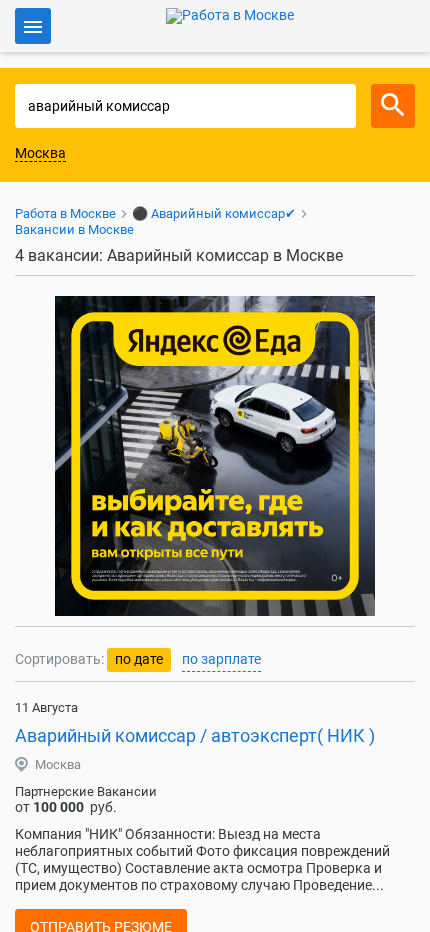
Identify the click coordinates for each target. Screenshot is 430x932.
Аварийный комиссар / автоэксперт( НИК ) (195, 735)
